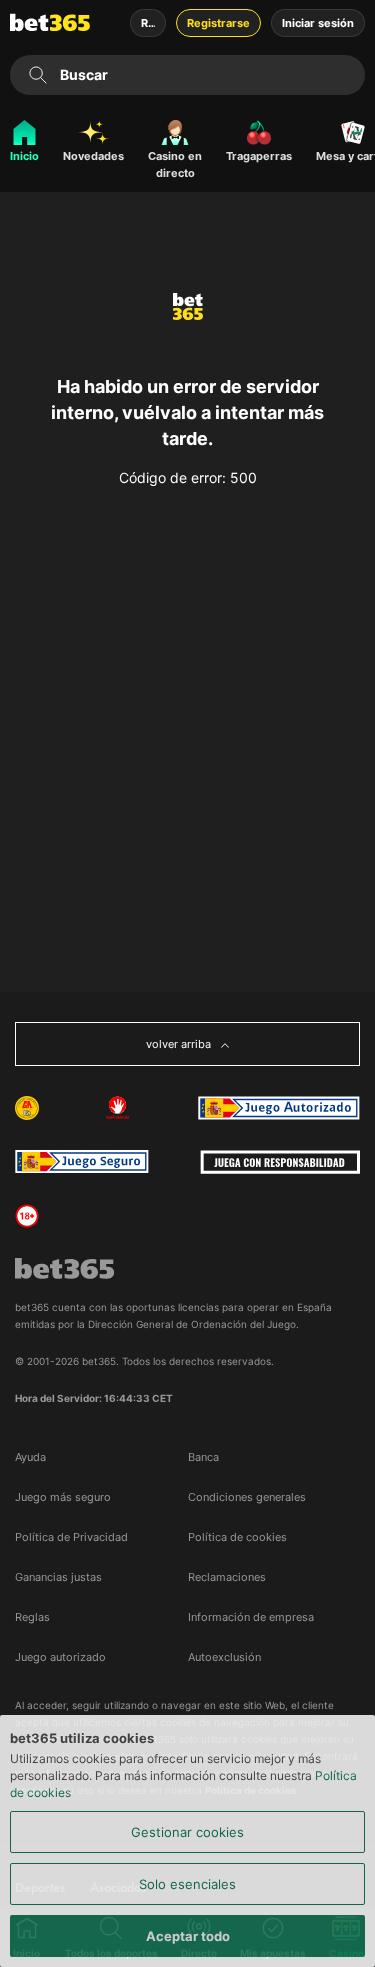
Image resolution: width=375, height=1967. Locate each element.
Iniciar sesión (318, 23)
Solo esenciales (187, 1884)
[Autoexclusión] (118, 1108)
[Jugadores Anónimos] (27, 1108)
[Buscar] (38, 75)
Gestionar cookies (187, 1832)
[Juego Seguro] (279, 1108)
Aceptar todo (188, 1936)
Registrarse (218, 23)
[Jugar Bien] (82, 1162)
